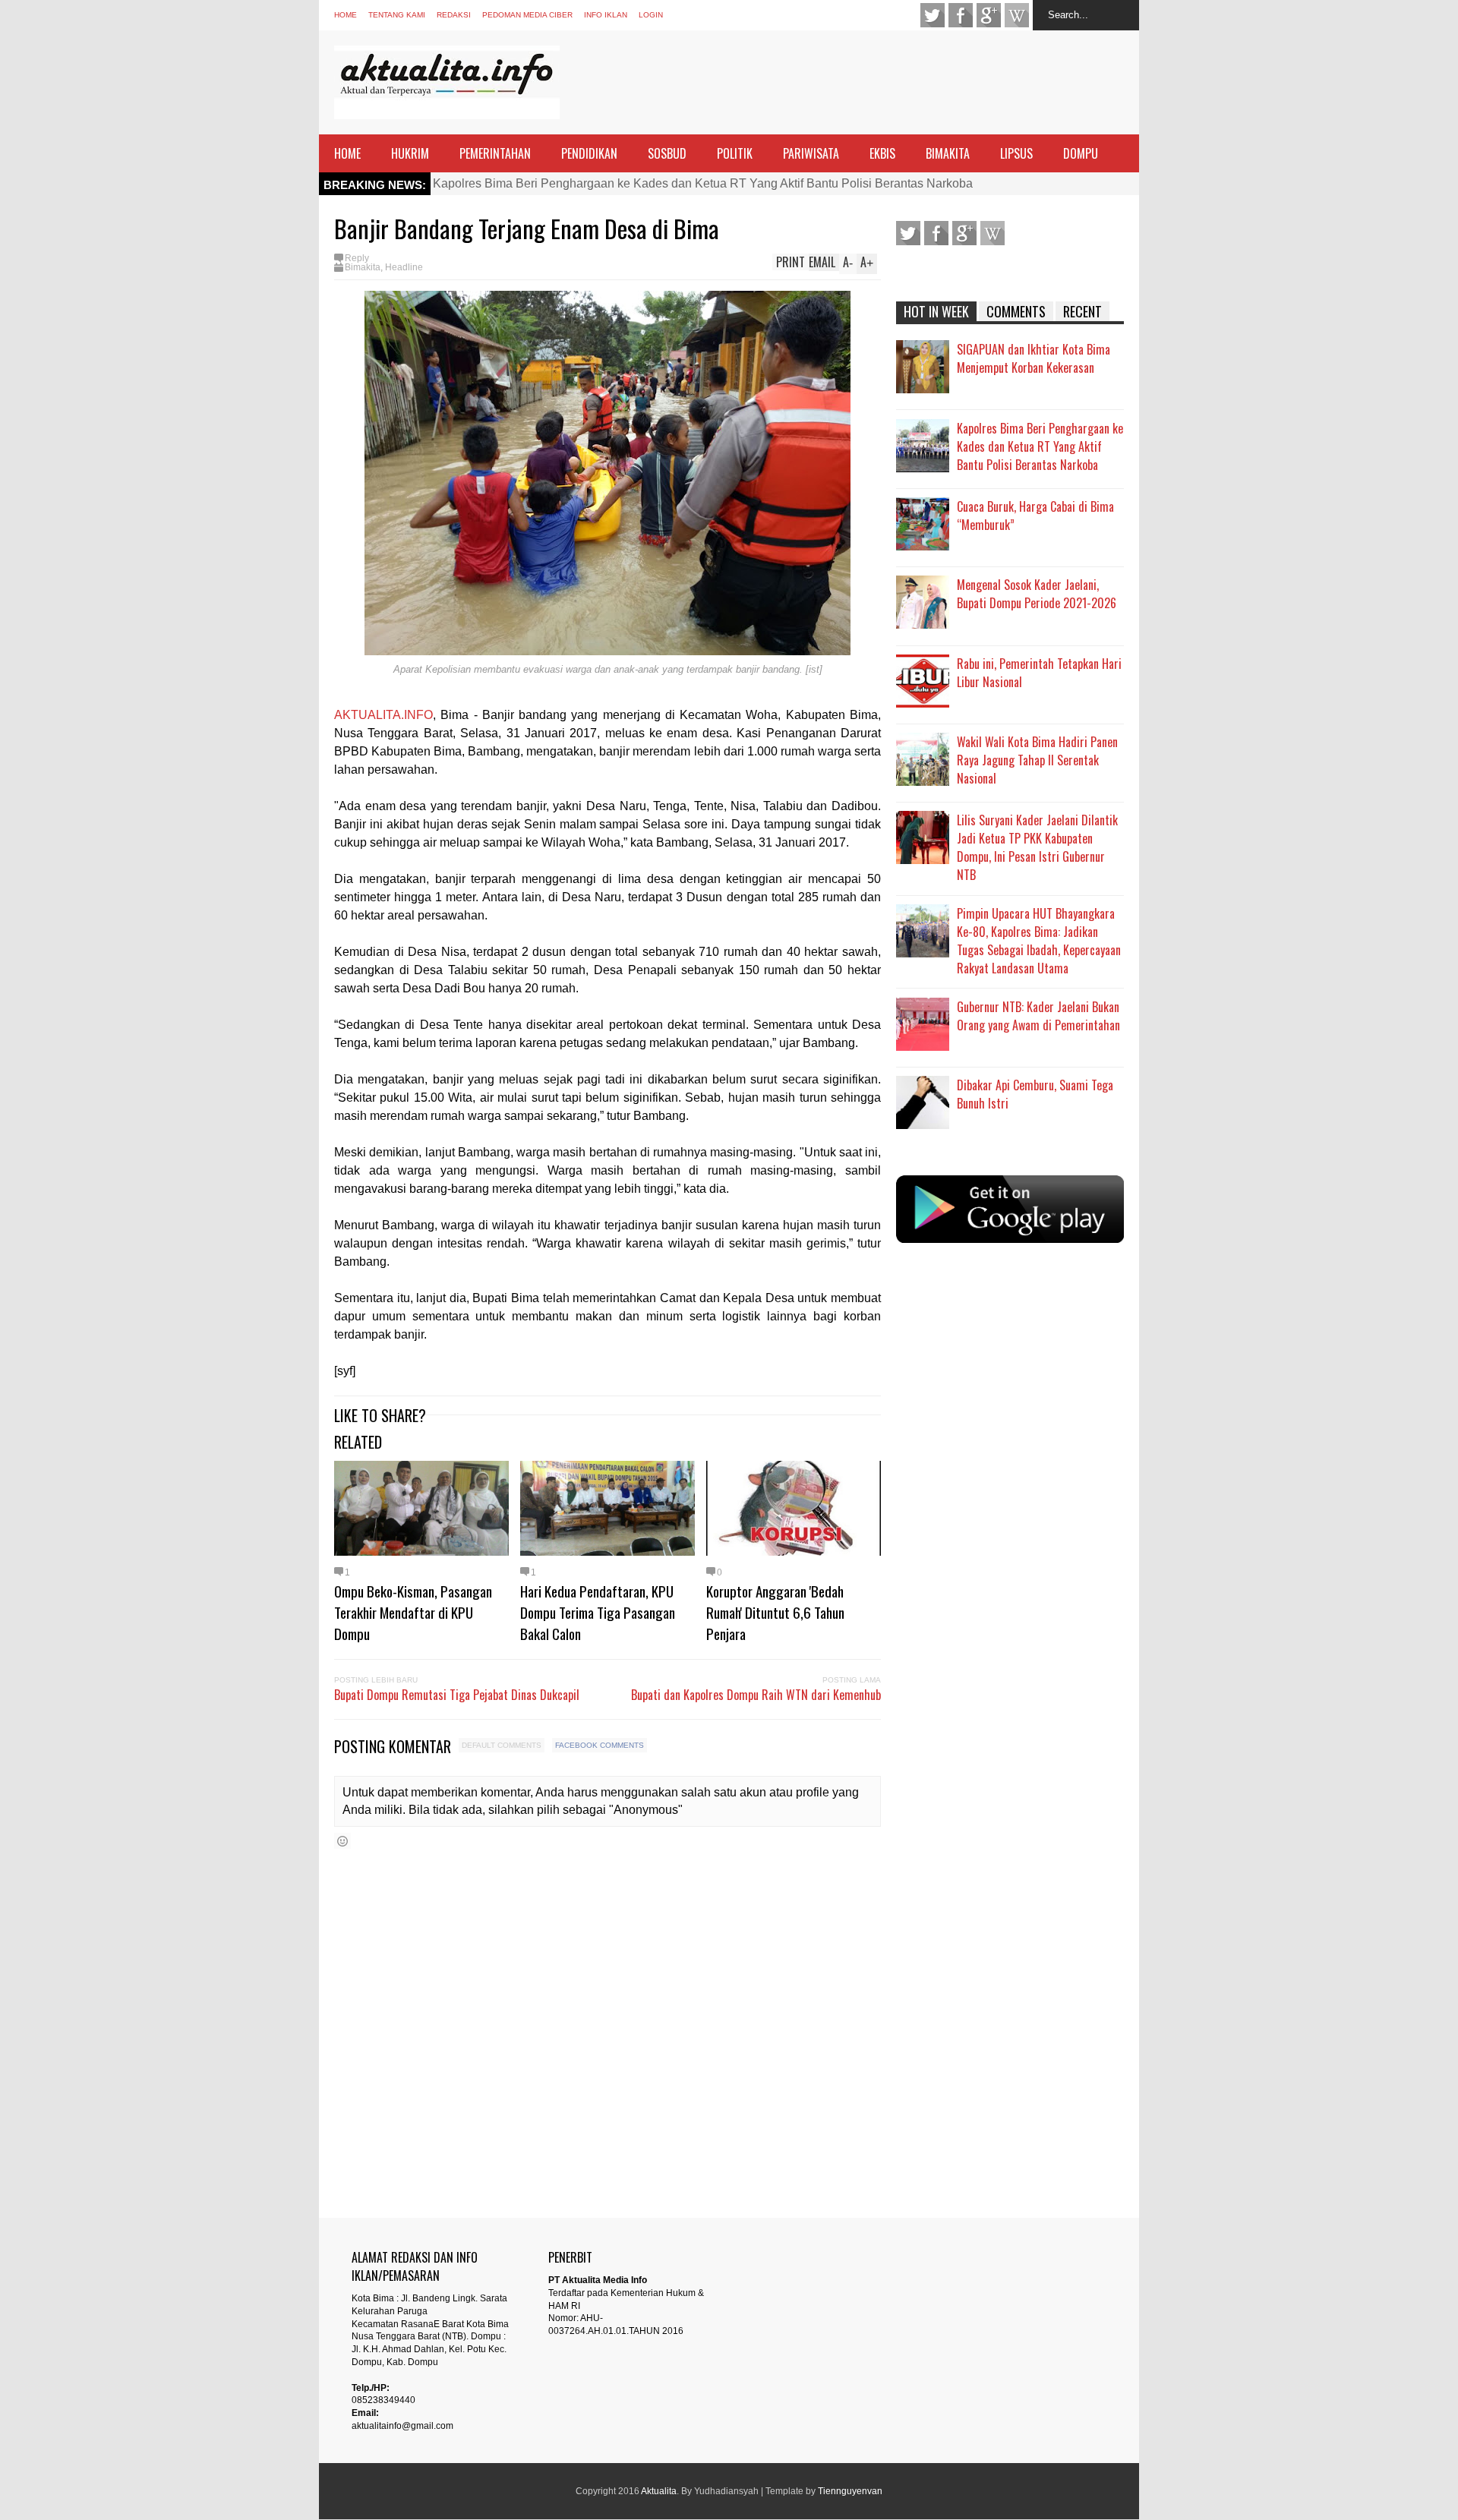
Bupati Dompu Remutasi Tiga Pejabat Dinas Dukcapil (457, 1695)
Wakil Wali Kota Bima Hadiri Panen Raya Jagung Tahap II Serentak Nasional (1037, 760)
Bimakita (363, 267)
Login (651, 15)
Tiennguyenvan (850, 2491)
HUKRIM (410, 153)
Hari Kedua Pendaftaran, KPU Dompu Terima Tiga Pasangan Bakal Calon (598, 1612)
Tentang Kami (397, 15)
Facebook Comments (600, 1745)
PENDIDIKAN (589, 153)
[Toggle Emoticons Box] (342, 1841)
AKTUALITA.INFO (383, 715)
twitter (933, 15)
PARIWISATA (811, 153)
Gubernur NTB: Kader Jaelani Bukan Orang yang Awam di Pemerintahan (1038, 1016)
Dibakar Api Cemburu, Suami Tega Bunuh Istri (1035, 1094)
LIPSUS (1016, 153)
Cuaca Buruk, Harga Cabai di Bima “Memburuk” (1035, 516)
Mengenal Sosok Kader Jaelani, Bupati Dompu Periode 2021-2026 (1037, 594)
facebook (961, 15)
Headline (404, 267)
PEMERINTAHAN (495, 153)
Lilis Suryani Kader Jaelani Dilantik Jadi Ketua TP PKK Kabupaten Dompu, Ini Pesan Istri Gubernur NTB (1037, 847)
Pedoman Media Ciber (527, 15)
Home (346, 15)
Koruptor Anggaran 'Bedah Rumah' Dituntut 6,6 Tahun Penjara (775, 1612)
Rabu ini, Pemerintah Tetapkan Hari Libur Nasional (1039, 673)
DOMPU (1081, 153)
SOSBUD (667, 153)
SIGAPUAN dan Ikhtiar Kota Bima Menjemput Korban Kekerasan (1034, 358)
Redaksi (454, 15)
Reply (357, 258)
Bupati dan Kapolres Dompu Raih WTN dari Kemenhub (756, 1695)
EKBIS (882, 153)
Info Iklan (606, 15)
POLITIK (735, 153)
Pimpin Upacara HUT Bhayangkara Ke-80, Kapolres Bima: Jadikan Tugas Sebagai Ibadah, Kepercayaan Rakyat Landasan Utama (1039, 941)
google (989, 15)
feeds (1017, 15)
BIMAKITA (948, 153)
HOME (347, 153)
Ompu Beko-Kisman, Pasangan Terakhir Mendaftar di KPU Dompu (413, 1612)
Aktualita (659, 2491)
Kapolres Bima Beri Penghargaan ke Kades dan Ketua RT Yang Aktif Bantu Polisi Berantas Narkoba (703, 183)
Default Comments (502, 1745)
